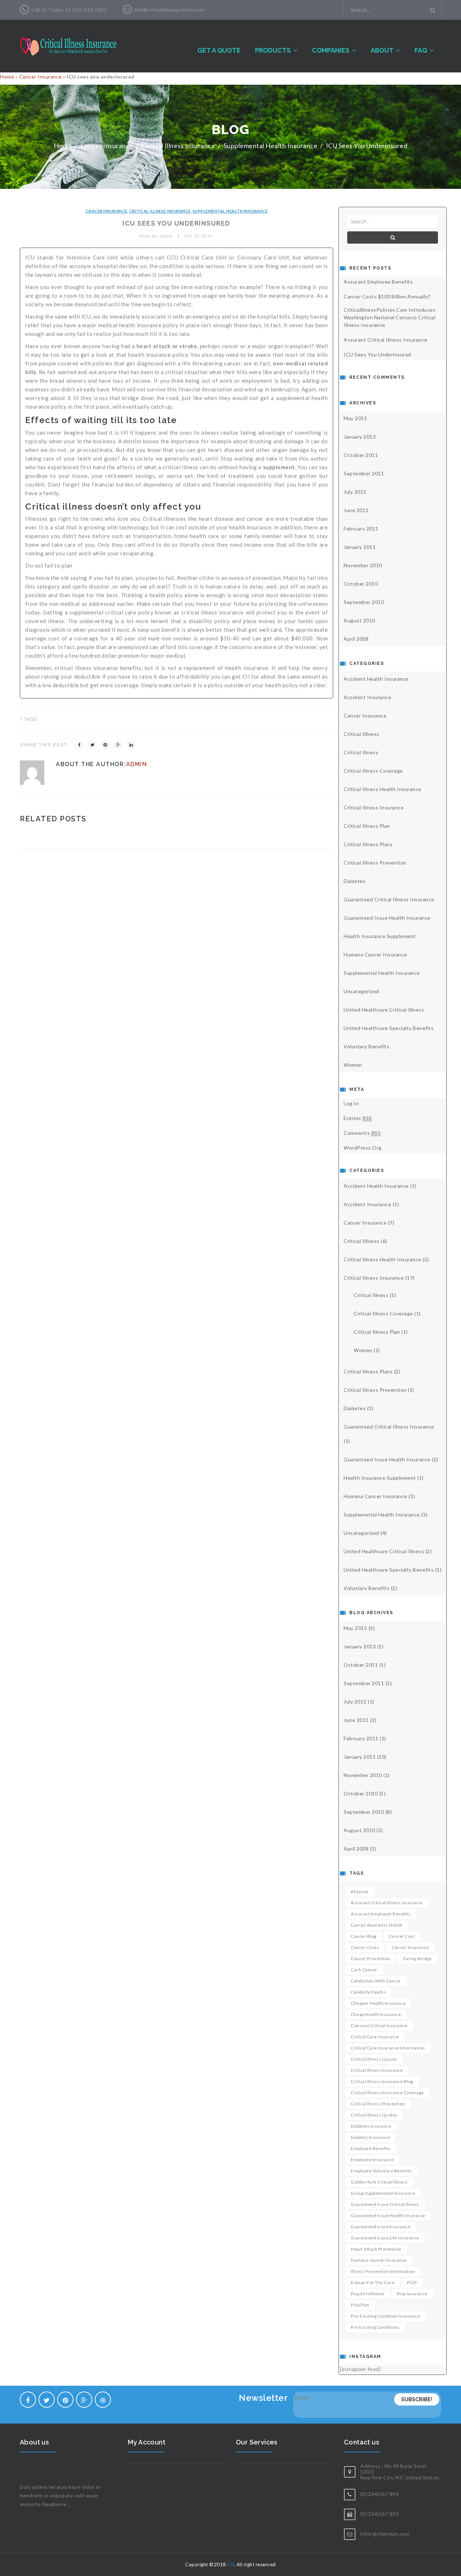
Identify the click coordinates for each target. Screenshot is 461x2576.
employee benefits (371, 2148)
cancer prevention (371, 1958)
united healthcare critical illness (384, 1010)
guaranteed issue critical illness (385, 2204)
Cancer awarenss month (377, 1925)
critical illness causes (374, 2059)
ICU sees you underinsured (377, 354)
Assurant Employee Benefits (378, 282)
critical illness (361, 752)
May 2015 (355, 418)
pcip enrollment (368, 2294)
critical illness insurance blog (382, 2081)
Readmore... (56, 2504)
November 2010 (363, 565)
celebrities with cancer (376, 1981)
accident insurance (367, 697)
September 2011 (364, 473)
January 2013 (360, 437)
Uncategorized (361, 991)
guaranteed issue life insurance (385, 2238)
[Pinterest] (106, 745)
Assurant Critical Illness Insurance (386, 340)
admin (137, 764)
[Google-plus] (84, 2400)
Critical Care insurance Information (388, 2048)
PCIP (412, 2282)
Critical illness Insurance (178, 146)
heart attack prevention (376, 2249)
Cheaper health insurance (378, 2003)
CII (231, 2564)
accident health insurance (376, 679)
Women (353, 1065)
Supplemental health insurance (271, 146)
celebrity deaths (368, 1992)
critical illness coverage (373, 771)
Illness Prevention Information (383, 2271)
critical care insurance (375, 2037)
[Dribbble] (103, 2400)
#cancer (360, 1891)
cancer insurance (410, 1947)
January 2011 (360, 547)
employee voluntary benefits (381, 2171)
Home (7, 77)
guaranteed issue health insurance (387, 918)
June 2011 (356, 510)
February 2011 (361, 528)
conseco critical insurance (379, 2026)
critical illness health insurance (382, 789)
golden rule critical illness (379, 2182)
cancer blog (364, 1936)
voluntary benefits (366, 1046)
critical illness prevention (375, 863)
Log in (351, 1103)
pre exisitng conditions (375, 2327)
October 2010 (361, 584)
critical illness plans (368, 844)
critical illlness (362, 734)
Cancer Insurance (41, 77)
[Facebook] (80, 745)
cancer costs (365, 1947)
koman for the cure (373, 2282)
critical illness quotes (374, 2115)
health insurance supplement (380, 936)
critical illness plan (367, 826)
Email (304, 2397)
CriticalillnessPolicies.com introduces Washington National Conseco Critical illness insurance (390, 317)
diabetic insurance (370, 2137)
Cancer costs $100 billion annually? (387, 296)
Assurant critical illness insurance (387, 1903)
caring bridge (417, 1958)
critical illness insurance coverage (387, 2093)
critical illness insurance (377, 2070)
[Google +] (118, 745)
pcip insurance (412, 2294)
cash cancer (364, 1970)
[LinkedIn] (131, 745)
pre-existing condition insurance (385, 2316)
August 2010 (359, 620)
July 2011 (355, 492)
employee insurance (372, 2160)
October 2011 (361, 455)
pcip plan (360, 2305)
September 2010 (364, 602)
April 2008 (356, 639)
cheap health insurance (376, 2014)
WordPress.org (363, 1148)
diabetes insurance (371, 2126)
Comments (362, 1133)
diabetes (355, 881)
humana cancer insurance (375, 954)
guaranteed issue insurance (381, 2227)
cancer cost (402, 1936)
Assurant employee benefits (381, 1914)
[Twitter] (93, 745)
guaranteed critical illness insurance (389, 899)
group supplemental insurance (383, 2193)
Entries (358, 1118)
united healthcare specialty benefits (389, 1028)
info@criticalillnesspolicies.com (169, 10)
